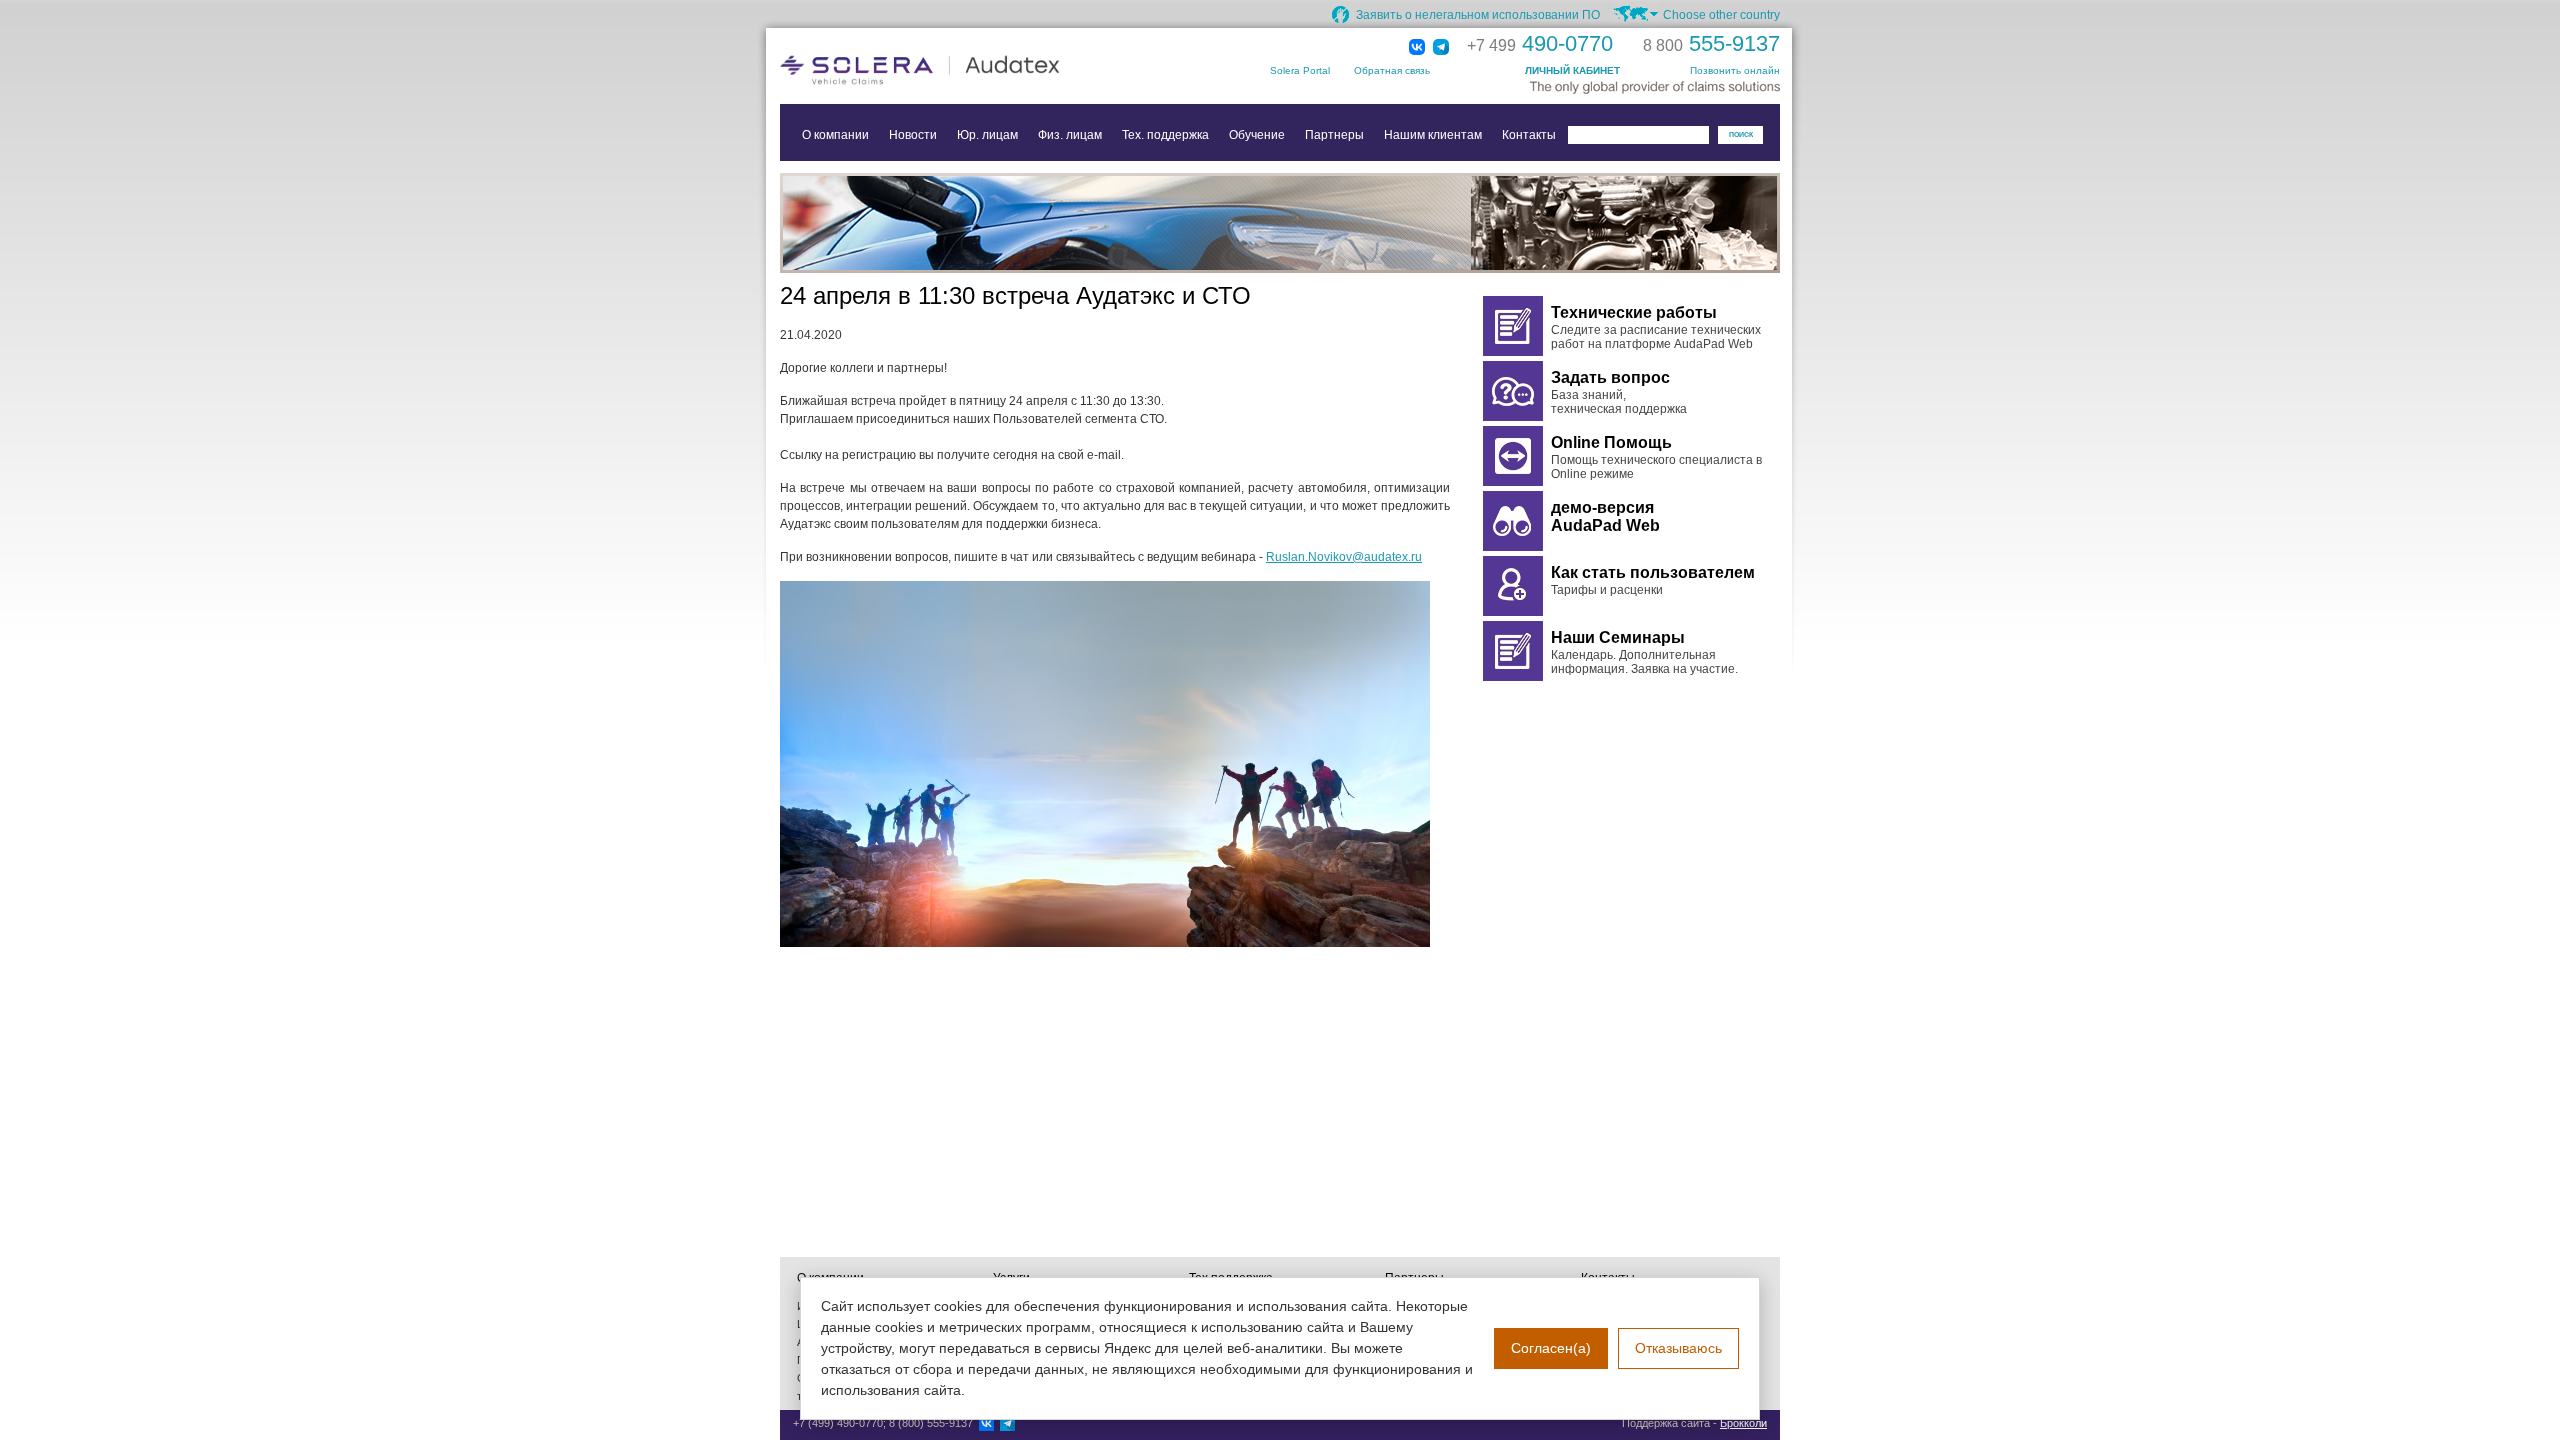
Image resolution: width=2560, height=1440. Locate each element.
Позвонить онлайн (1735, 70)
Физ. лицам (1070, 135)
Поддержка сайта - (1694, 1423)
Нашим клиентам (1433, 135)
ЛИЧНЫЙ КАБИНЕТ (1572, 70)
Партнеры (1334, 135)
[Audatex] (980, 70)
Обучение (1257, 135)
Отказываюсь (1678, 1348)
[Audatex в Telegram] (1441, 48)
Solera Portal (1300, 70)
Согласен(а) (1551, 1348)
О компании (835, 135)
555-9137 (1711, 43)
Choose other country (1721, 15)
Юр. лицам (987, 135)
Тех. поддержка (1165, 135)
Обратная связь (1392, 70)
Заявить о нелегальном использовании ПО (1478, 15)
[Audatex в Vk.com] (1417, 48)
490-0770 (1540, 43)
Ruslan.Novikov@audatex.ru (1344, 557)
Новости (913, 135)
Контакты (1529, 135)
